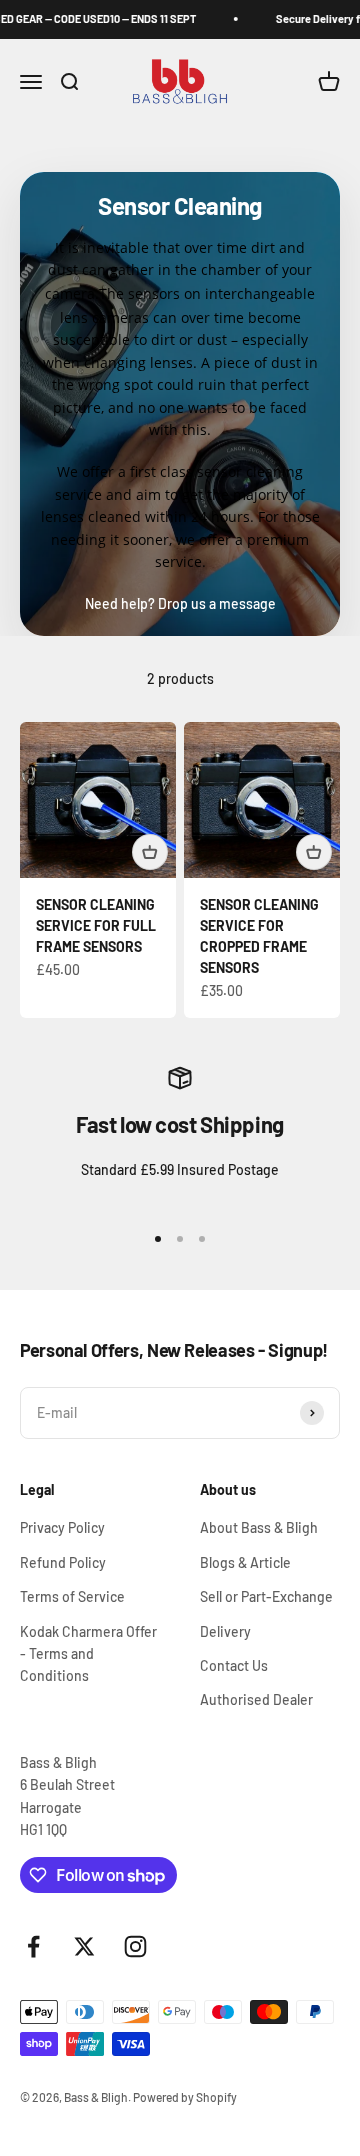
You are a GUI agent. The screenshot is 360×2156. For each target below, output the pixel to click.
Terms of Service (72, 1596)
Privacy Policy (62, 1527)
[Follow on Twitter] (84, 1946)
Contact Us (234, 1665)
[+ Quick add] (150, 852)
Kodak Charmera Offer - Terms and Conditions (88, 1654)
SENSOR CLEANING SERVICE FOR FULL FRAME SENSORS (96, 925)
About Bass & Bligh (259, 1527)
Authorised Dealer (256, 1699)
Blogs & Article (245, 1562)
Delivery (225, 1631)
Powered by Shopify (185, 2097)
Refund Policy (63, 1562)
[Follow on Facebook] (33, 1946)
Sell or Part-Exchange (266, 1596)
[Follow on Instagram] (135, 1946)
